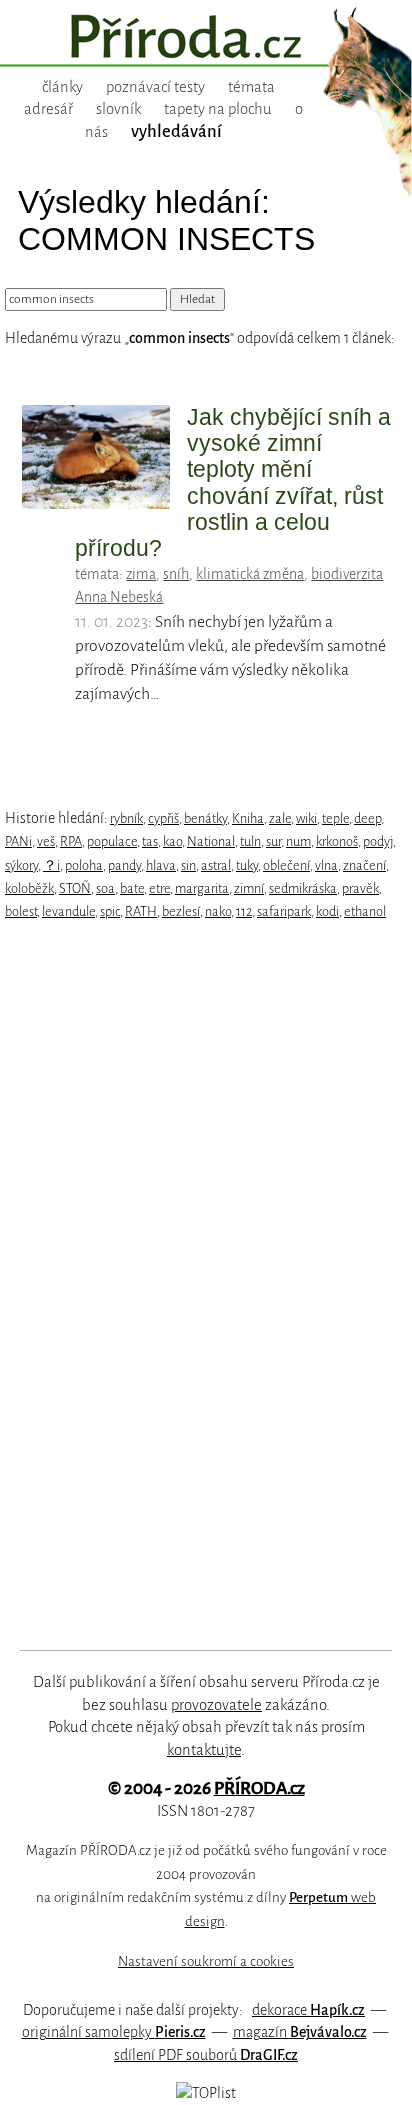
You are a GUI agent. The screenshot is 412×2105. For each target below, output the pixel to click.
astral (216, 865)
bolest (21, 911)
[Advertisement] (191, 1286)
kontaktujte (204, 1750)
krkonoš (337, 841)
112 (244, 911)
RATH (141, 911)
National (211, 841)
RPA (71, 841)
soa (105, 888)
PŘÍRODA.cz (259, 1788)
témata (251, 87)
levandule (68, 911)
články (62, 87)
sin (188, 865)
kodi (327, 911)
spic (110, 911)
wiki (306, 818)
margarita (202, 888)
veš (46, 841)
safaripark (284, 911)
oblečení (286, 865)
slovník (118, 109)
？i (51, 865)
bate (132, 888)
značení (364, 865)
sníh (176, 574)
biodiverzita (347, 574)
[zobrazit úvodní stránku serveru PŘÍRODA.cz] (206, 39)
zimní (249, 888)
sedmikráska (303, 888)
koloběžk (29, 888)
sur (273, 841)
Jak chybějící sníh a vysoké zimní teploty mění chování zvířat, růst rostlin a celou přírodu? (233, 483)
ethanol (365, 911)
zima (141, 574)
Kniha (248, 818)
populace (112, 841)
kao (172, 841)
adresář (48, 109)
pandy (124, 865)
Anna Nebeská (119, 597)
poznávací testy (155, 87)
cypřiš (163, 818)
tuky (247, 865)
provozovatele (216, 1705)
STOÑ (75, 888)
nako (218, 911)
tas (150, 841)
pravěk (360, 888)
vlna (326, 865)
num (298, 841)
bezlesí (181, 911)
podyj (378, 841)
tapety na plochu (218, 109)
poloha (84, 865)
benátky (205, 818)
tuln (250, 841)
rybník (126, 818)
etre (159, 888)
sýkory (21, 865)
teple (335, 818)
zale (280, 818)
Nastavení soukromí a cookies (206, 1961)
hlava (161, 865)
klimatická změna (250, 574)
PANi (18, 841)
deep (367, 818)
